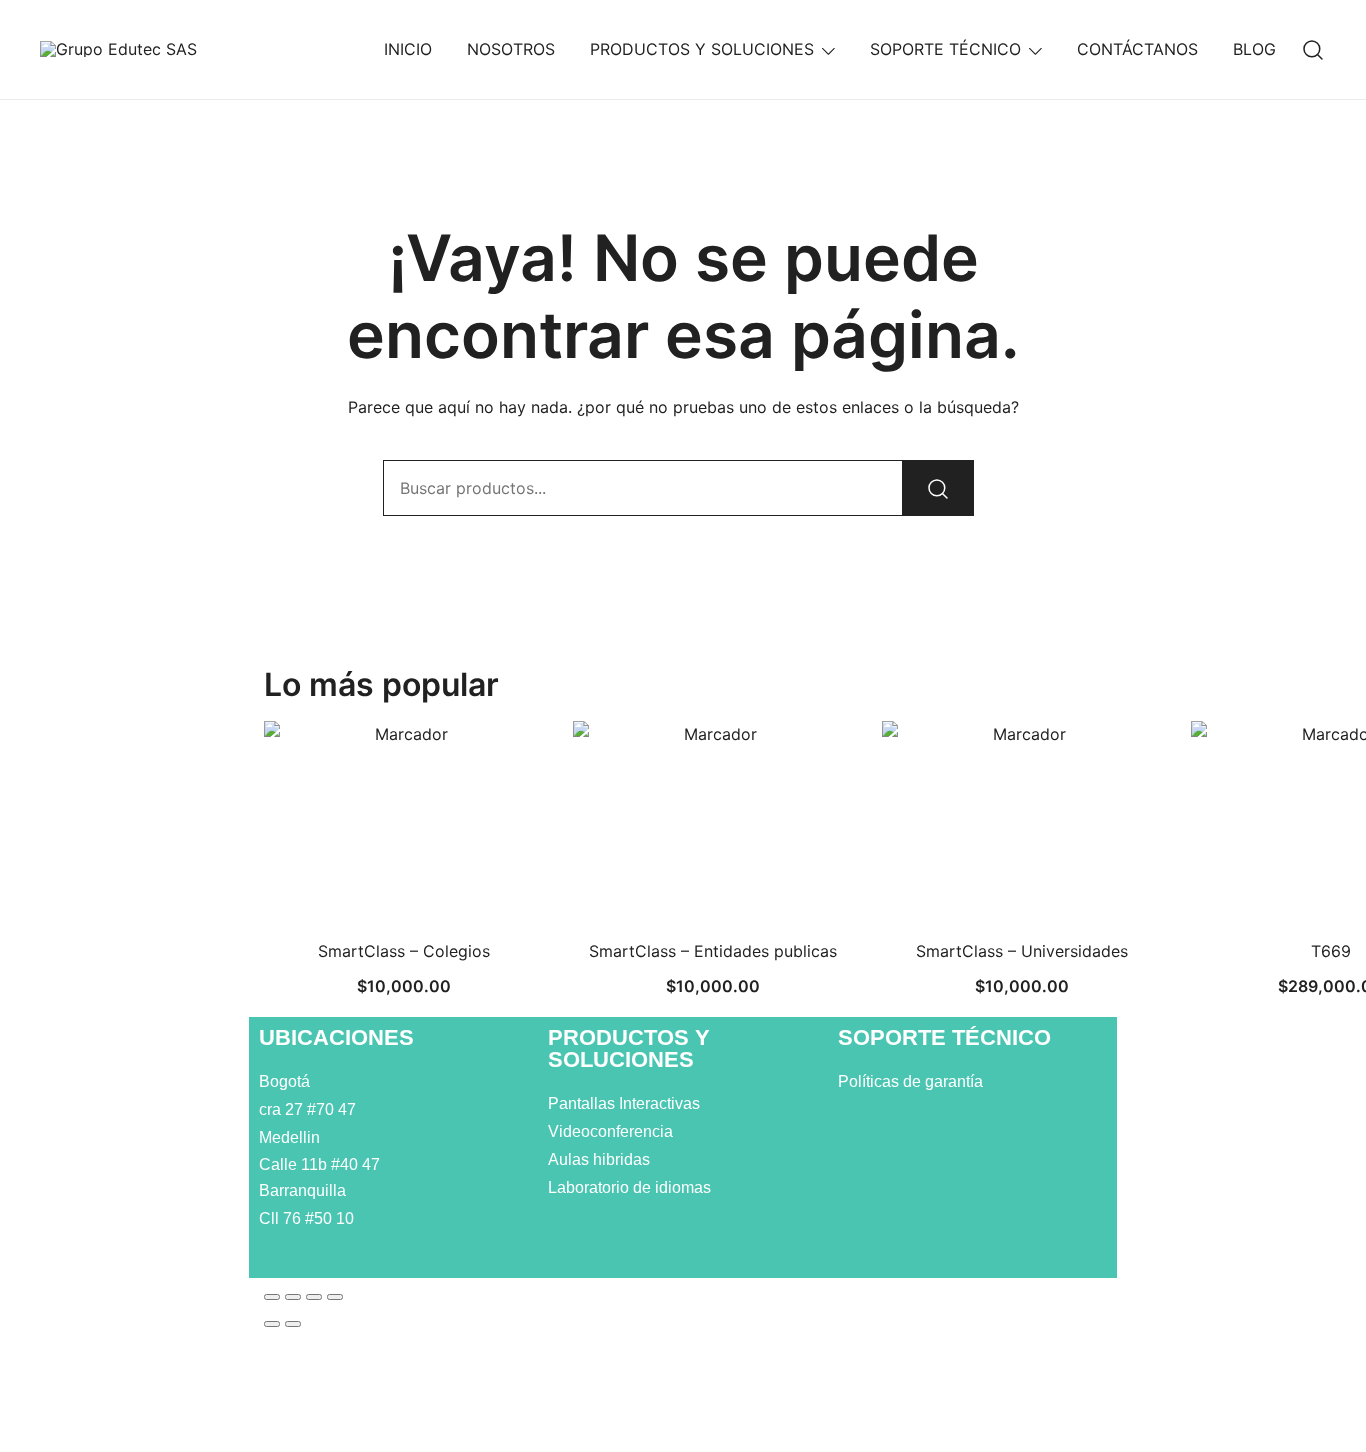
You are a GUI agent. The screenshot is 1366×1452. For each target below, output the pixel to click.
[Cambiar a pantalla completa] (293, 1297)
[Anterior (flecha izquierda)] (272, 1324)
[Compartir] (314, 1297)
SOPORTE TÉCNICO (945, 49)
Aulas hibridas (601, 1159)
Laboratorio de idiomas (631, 1187)
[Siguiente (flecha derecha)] (293, 1324)
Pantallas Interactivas (626, 1103)
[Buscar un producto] (1313, 49)
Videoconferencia (610, 1131)
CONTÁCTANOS (1137, 49)
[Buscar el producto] (938, 488)
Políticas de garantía (912, 1081)
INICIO (408, 49)
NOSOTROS (511, 49)
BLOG (1254, 49)
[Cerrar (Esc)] (335, 1297)
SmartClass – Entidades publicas (713, 951)
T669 (1331, 951)
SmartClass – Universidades (1022, 951)
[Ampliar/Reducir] (272, 1297)
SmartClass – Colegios (404, 951)
